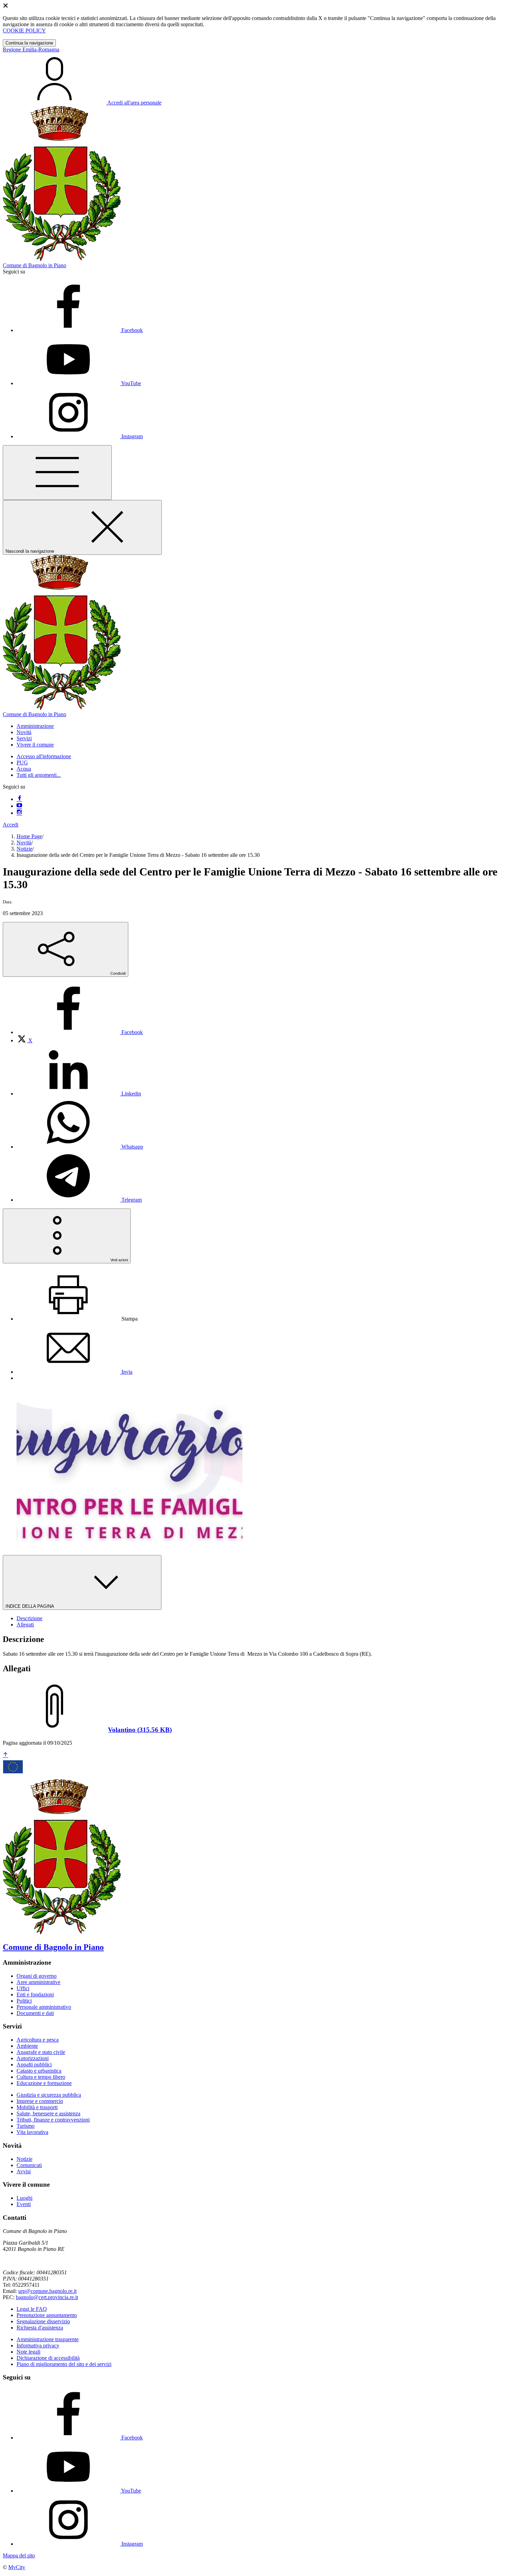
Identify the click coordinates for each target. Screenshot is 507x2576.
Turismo (26, 2126)
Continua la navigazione (29, 43)
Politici (24, 2001)
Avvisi (24, 2171)
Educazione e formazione (44, 2083)
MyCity (17, 2567)
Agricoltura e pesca (38, 2040)
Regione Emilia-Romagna (31, 49)
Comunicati (29, 2165)
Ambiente (27, 2046)
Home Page (29, 836)
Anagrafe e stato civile (41, 2052)
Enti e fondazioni (35, 1994)
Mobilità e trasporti (37, 2107)
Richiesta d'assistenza (40, 2328)
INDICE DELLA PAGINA (30, 1606)
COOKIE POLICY (24, 31)
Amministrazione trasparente (48, 2339)
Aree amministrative (38, 1982)
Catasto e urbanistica (39, 2071)
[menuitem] (80, 1032)
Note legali (28, 2352)
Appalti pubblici (34, 2064)
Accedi (11, 825)
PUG (22, 763)
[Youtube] (19, 806)
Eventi (24, 2204)
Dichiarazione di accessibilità (48, 2358)
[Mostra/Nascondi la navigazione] (57, 473)
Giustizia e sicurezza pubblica (49, 2095)
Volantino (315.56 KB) (140, 1730)
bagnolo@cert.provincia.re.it (47, 2297)
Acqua (24, 769)
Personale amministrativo (44, 2007)
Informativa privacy (38, 2346)
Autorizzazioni (33, 2058)
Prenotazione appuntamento (47, 2315)
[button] (35, 726)
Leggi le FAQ (32, 2309)
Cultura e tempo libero (41, 2077)
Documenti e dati (35, 2013)
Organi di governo (37, 1976)
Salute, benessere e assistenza (48, 2113)
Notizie (24, 849)
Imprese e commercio (40, 2101)
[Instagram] (19, 813)
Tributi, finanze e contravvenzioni (53, 2120)
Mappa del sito (19, 2555)
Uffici (23, 1988)
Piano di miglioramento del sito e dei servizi (64, 2364)
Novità (24, 843)
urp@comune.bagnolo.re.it (47, 2291)
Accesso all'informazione (44, 756)
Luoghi (24, 2198)
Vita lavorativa (32, 2132)
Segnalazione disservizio (43, 2321)
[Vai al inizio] (6, 1755)
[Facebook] (19, 799)
